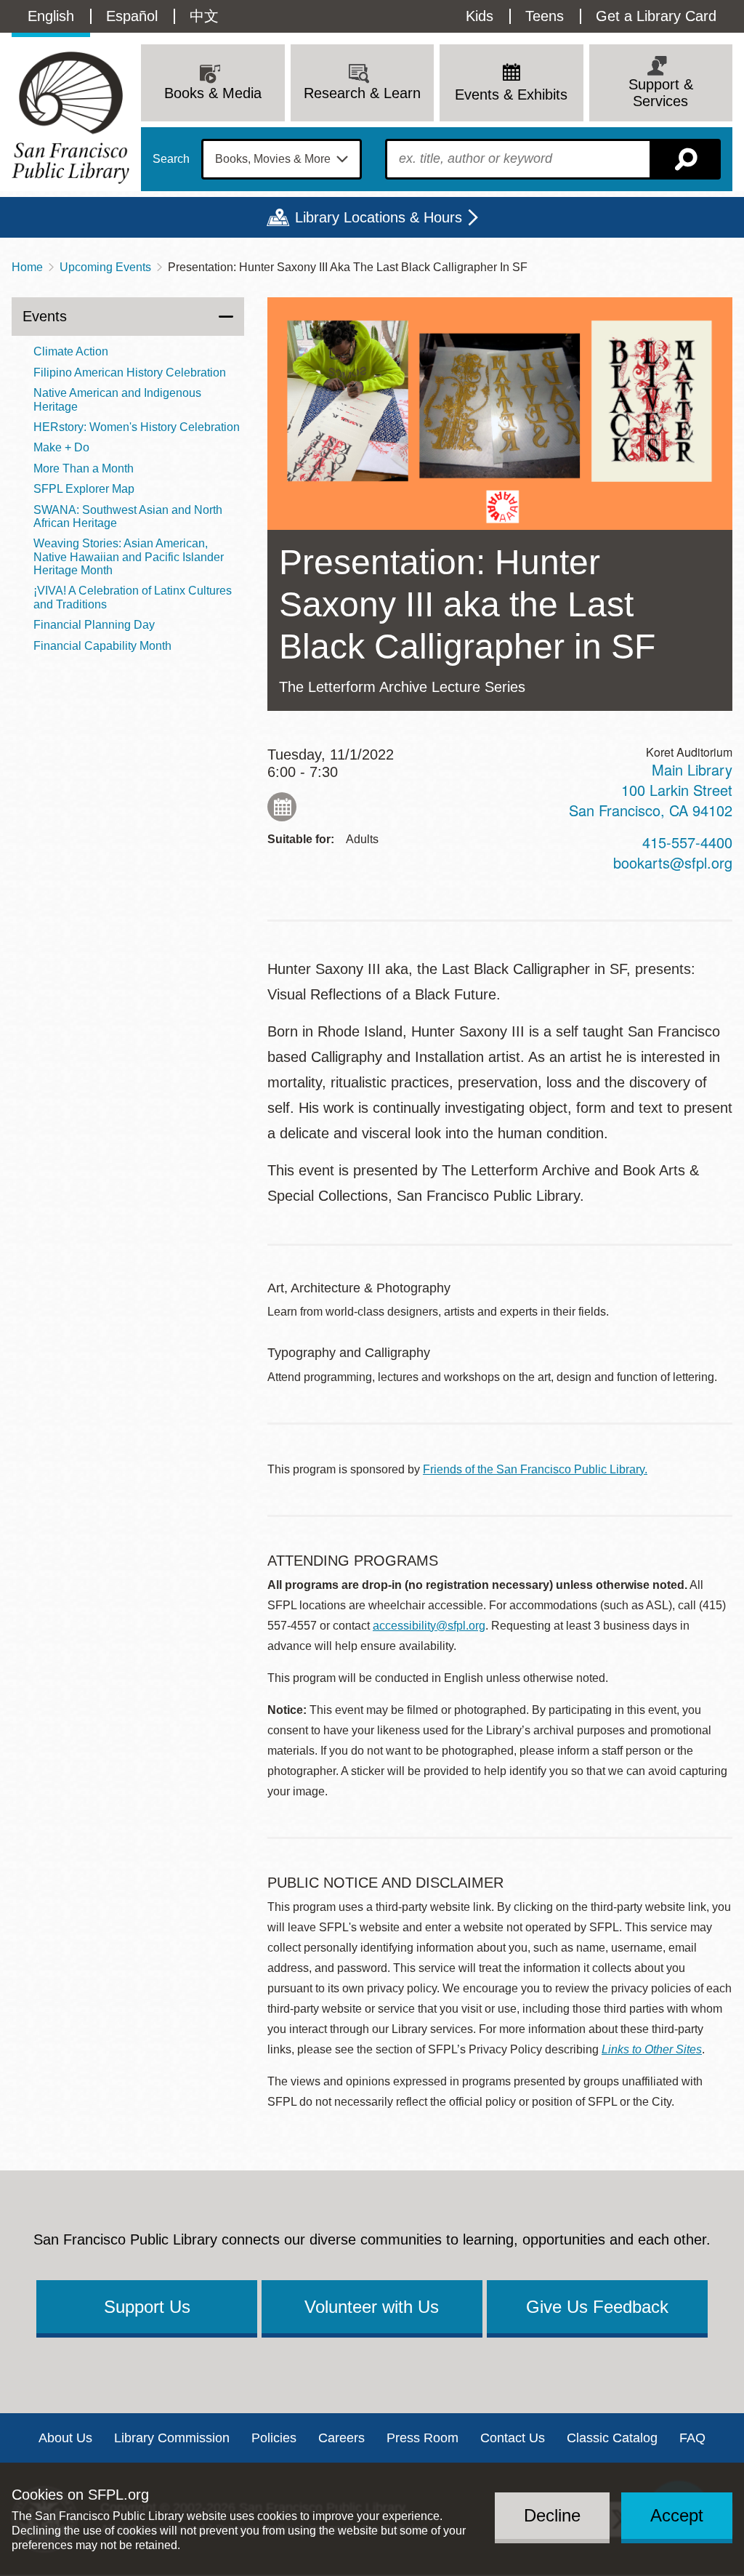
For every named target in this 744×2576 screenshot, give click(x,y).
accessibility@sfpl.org (429, 1626)
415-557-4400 (687, 842)
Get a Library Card (656, 16)
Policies (274, 2438)
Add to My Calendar (282, 807)
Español (132, 16)
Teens (545, 16)
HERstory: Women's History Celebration (137, 427)
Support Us (147, 2307)
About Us (65, 2438)
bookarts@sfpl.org (673, 862)
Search (171, 159)
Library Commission (172, 2438)
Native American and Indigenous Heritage (117, 399)
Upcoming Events (105, 267)
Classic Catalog (612, 2438)
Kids (480, 16)
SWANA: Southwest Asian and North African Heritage (128, 516)
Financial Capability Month (102, 646)
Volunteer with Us (372, 2307)
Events (45, 316)
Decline (552, 2515)
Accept (677, 2515)
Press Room (422, 2438)
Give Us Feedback (597, 2307)
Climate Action (71, 351)
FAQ (692, 2438)
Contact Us (513, 2438)
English (51, 16)
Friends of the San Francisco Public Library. (535, 1469)
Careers (341, 2438)
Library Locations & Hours (379, 217)
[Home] (70, 117)
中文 (204, 16)
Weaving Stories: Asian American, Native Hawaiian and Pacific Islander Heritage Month (129, 557)
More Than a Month (84, 468)
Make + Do (61, 447)
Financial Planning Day (94, 625)
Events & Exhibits (511, 94)
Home (27, 267)
